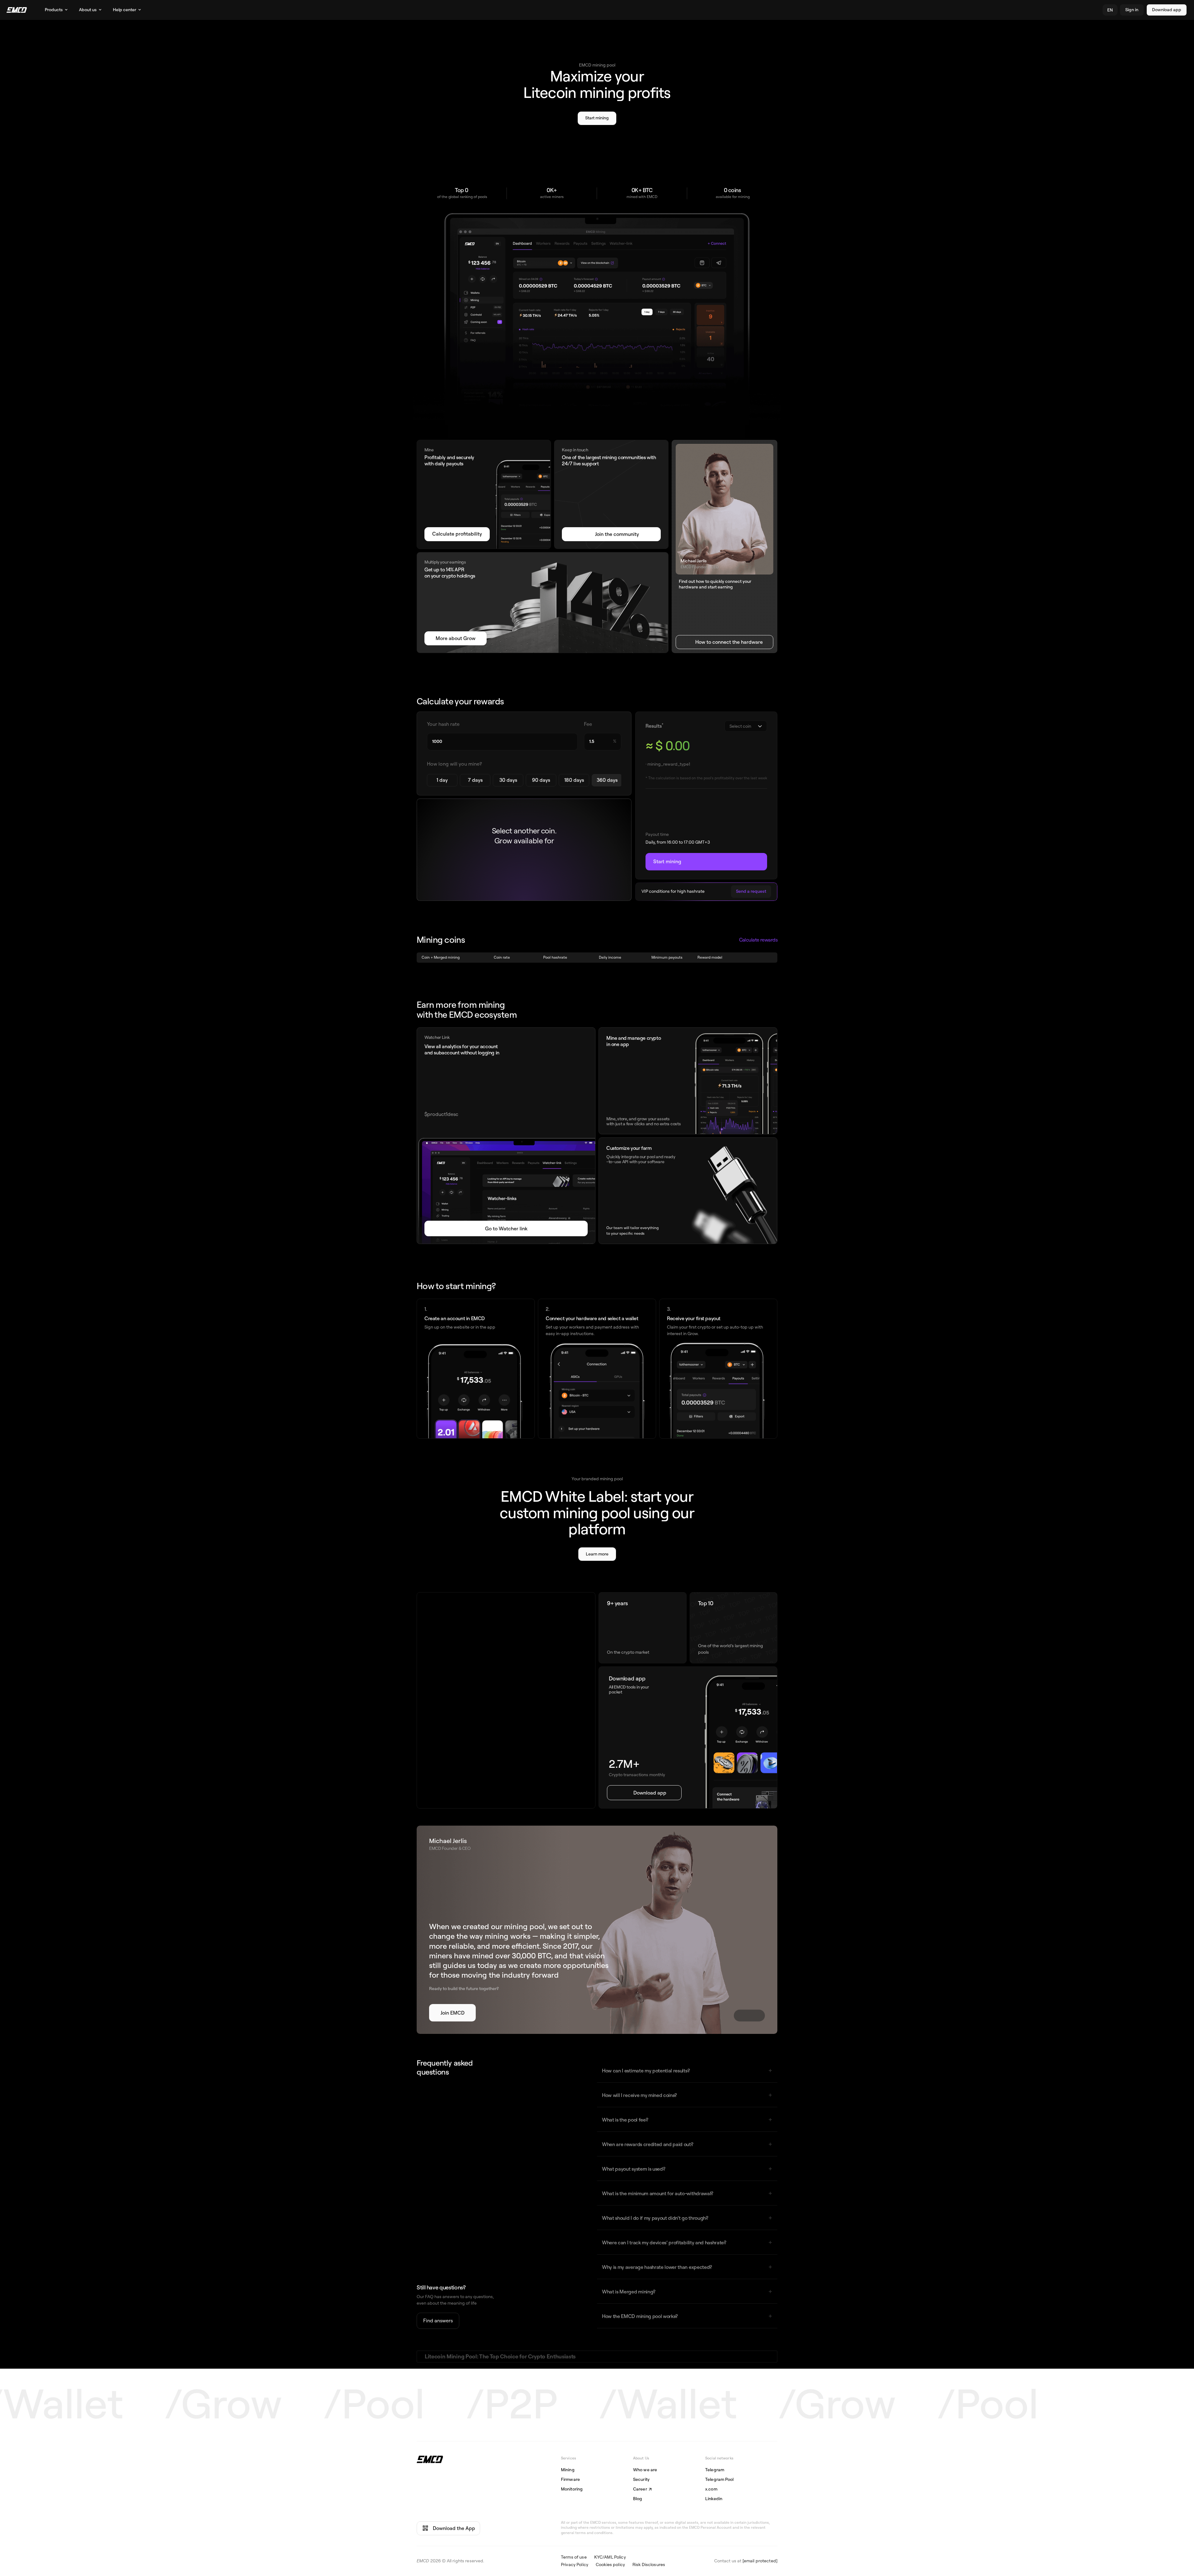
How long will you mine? (454, 764)
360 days (607, 780)
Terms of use (574, 2557)
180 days (574, 780)
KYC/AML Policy (610, 2557)
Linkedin (714, 2499)
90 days (541, 780)
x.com (711, 2489)
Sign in (1132, 10)
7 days (475, 780)
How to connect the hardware (729, 642)
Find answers (438, 2321)
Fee (588, 724)
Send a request (751, 891)
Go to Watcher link (506, 1229)
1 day (442, 780)
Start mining (597, 118)
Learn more (597, 1554)
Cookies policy (610, 2565)
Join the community (617, 534)
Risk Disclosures (649, 2565)
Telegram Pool (720, 2480)
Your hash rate (443, 724)
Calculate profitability (457, 534)
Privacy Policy (575, 2565)
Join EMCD (453, 2013)
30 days (508, 780)
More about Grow (456, 638)
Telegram (715, 2470)
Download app (1167, 10)
